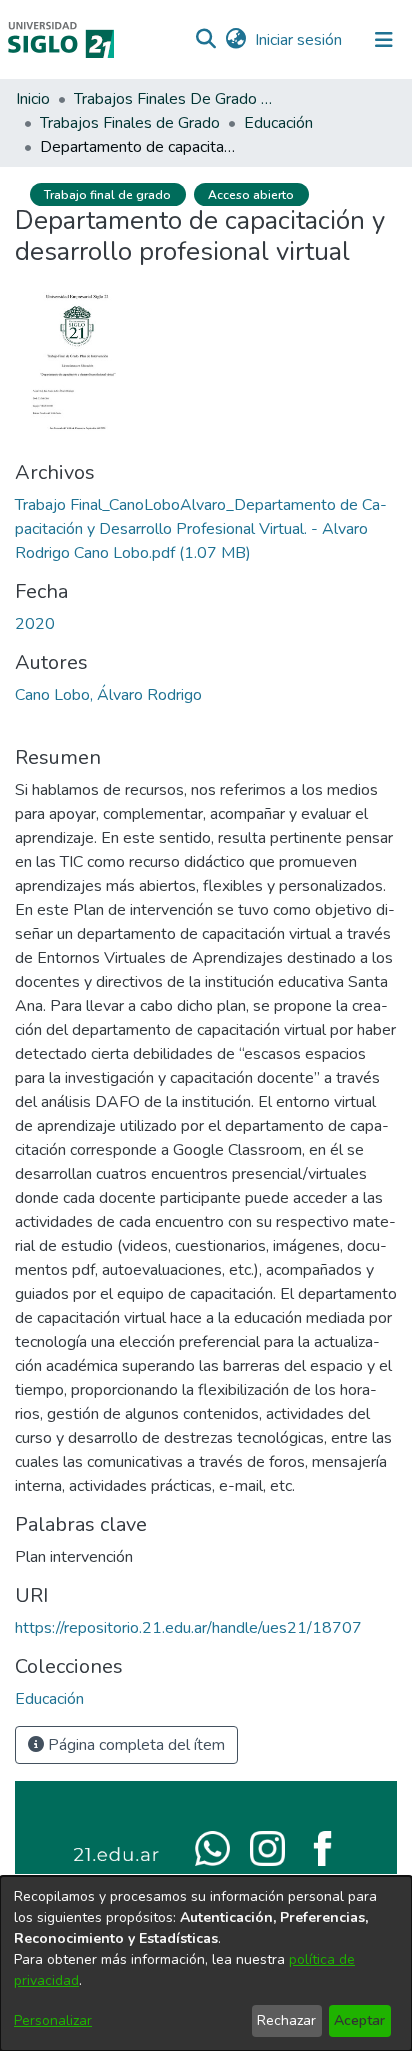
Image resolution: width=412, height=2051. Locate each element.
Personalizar (53, 2020)
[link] (201, 529)
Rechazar (286, 2020)
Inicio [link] (33, 99)
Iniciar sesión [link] (299, 40)
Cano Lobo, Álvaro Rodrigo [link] (108, 695)
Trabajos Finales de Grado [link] (130, 123)
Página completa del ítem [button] (134, 1745)
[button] (205, 40)
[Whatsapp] (212, 1847)
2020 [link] (35, 624)
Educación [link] (278, 123)
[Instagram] (267, 1847)
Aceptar (359, 2020)
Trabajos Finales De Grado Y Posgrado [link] (174, 99)
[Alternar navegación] (384, 40)
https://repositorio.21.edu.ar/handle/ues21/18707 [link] (188, 1628)
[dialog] (206, 1963)
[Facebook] (322, 1847)
